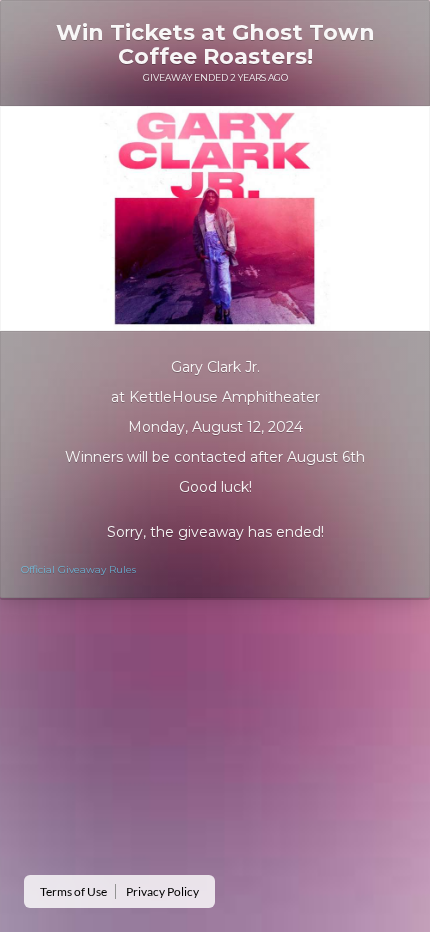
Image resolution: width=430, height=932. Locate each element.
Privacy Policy (162, 891)
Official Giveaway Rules (78, 569)
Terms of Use (73, 891)
